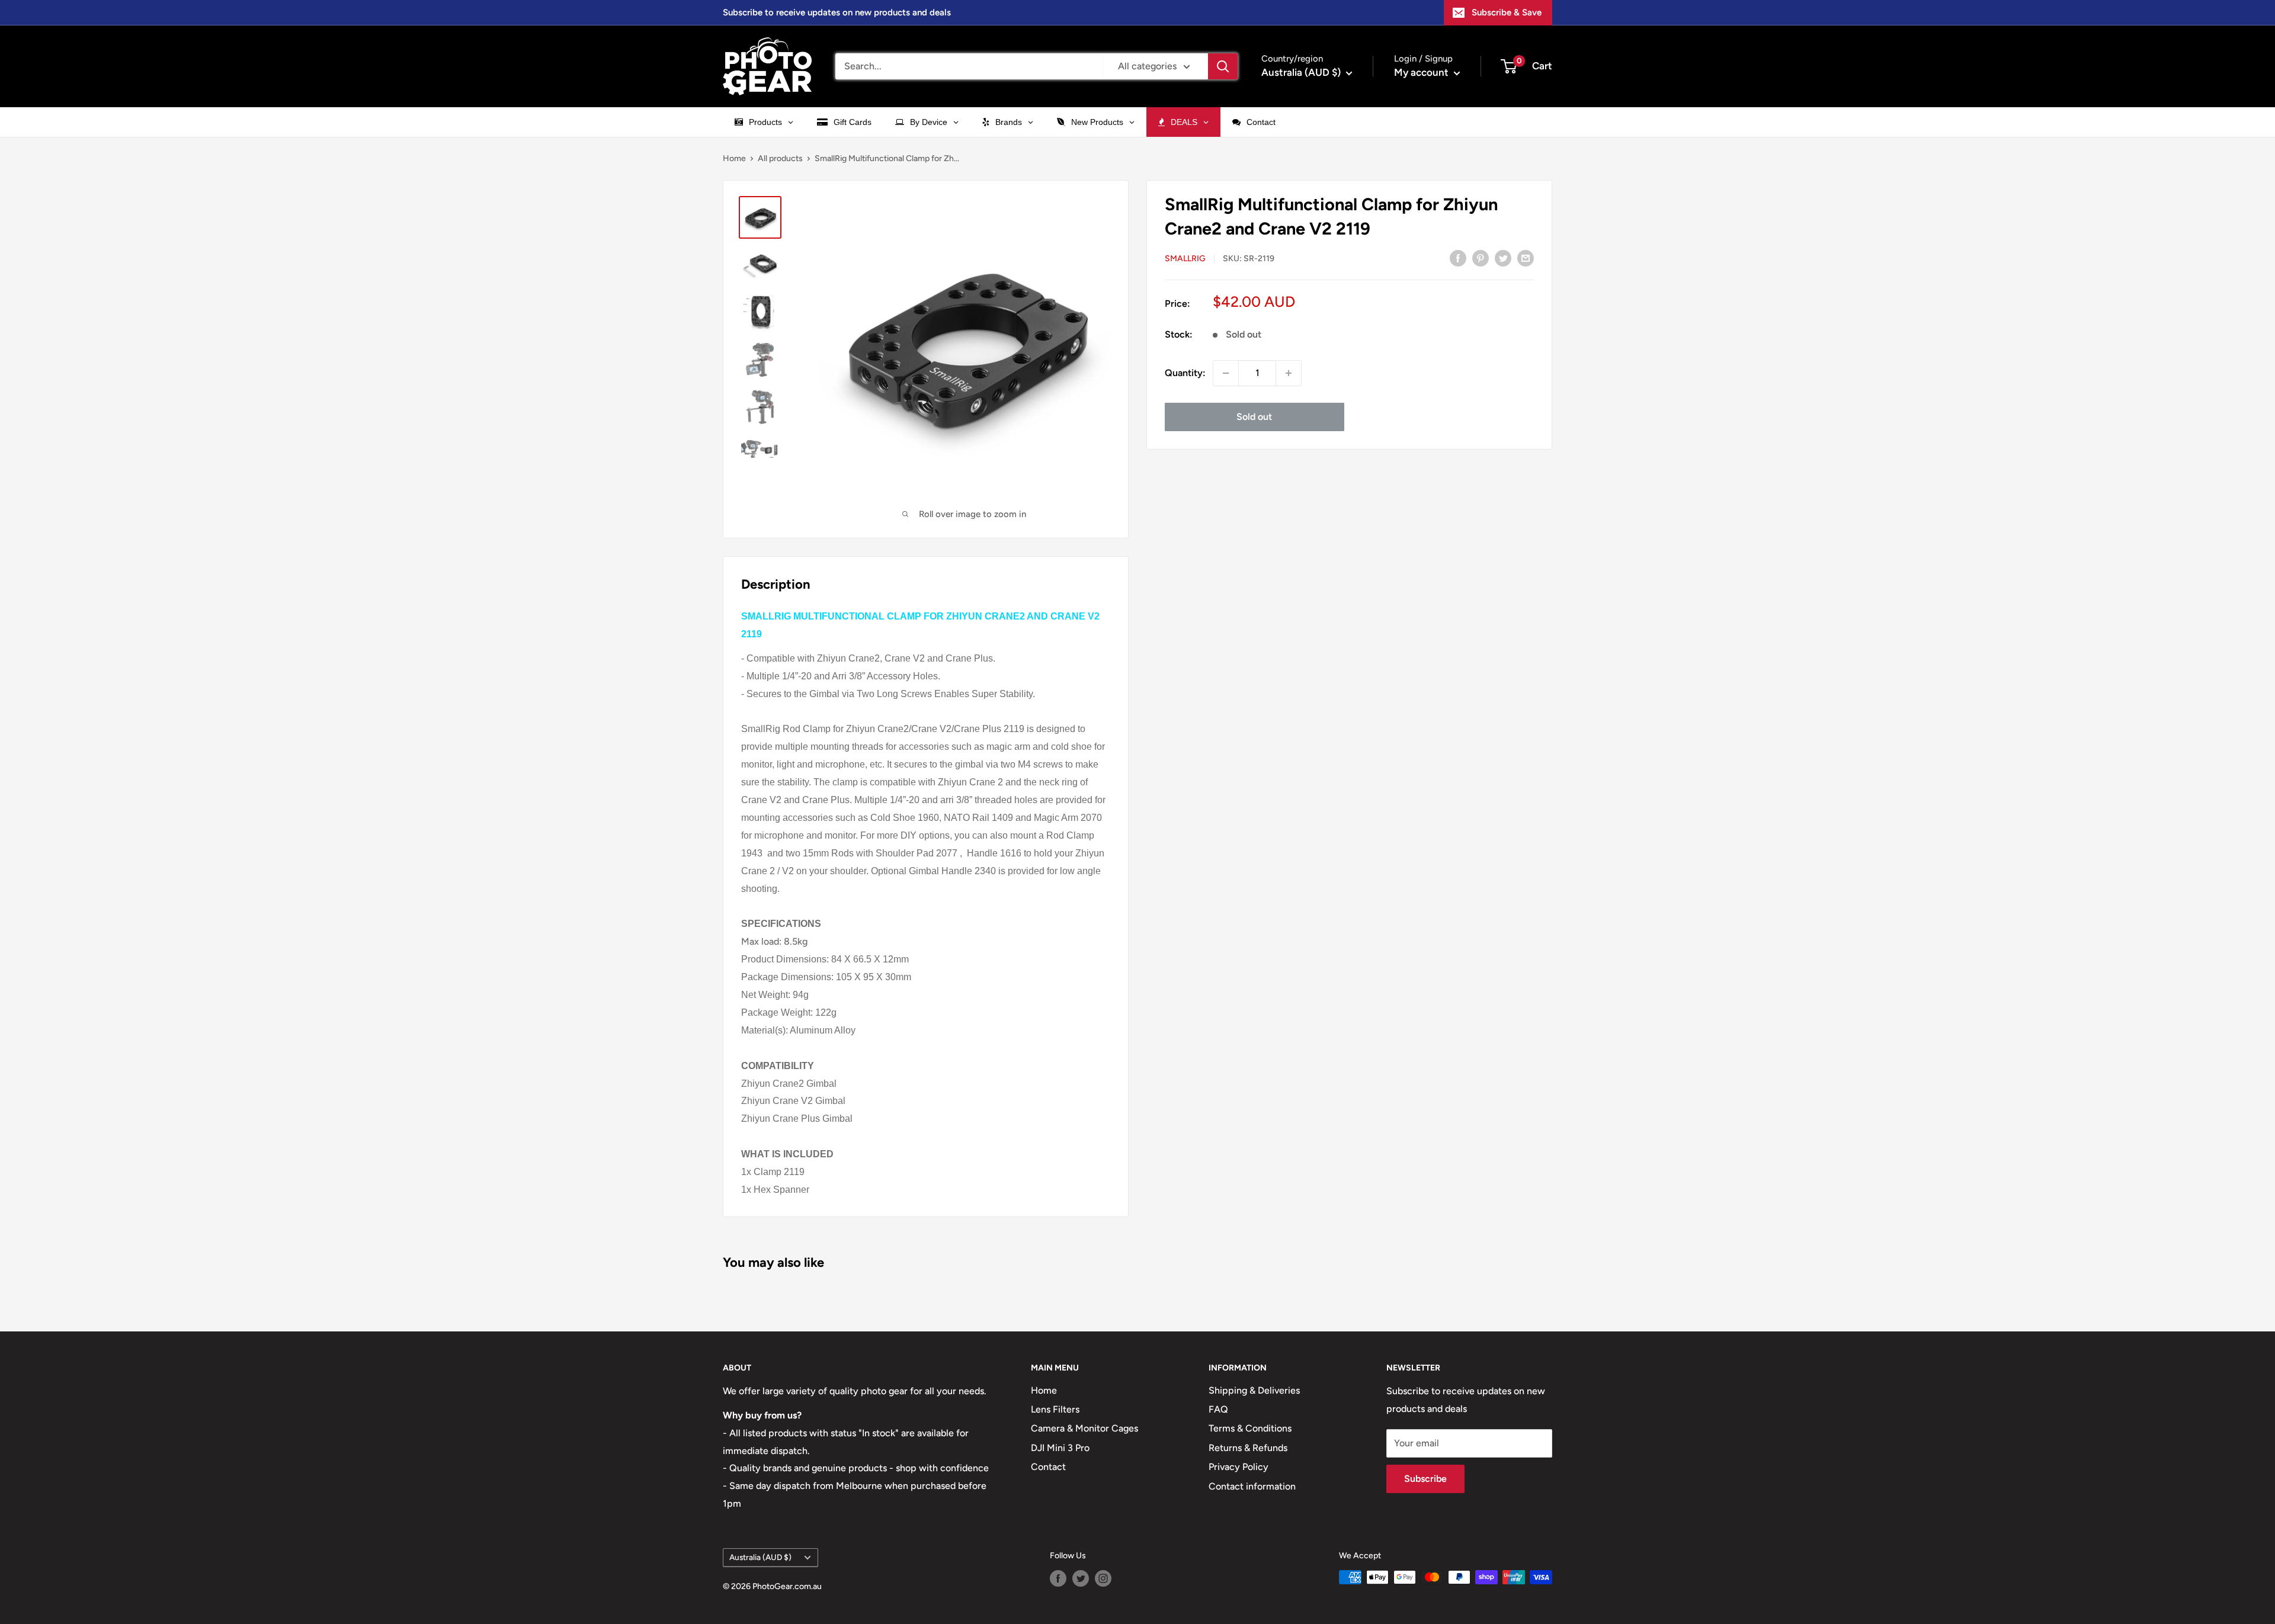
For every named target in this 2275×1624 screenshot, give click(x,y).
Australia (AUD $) (760, 1557)
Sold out (1254, 417)
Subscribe (1425, 1479)
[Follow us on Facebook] (1058, 1578)
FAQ (1218, 1409)
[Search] (1223, 66)
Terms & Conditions (1250, 1428)
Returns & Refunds (1248, 1448)
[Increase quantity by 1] (1289, 373)
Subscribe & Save (1507, 12)
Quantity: (1185, 373)
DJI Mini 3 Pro (1060, 1448)
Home (734, 158)
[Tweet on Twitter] (1503, 258)
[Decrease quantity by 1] (1226, 373)
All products (780, 158)
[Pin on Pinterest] (1481, 258)
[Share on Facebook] (1458, 258)
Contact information (1252, 1486)
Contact (1048, 1467)
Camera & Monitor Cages (1084, 1428)
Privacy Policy (1239, 1467)
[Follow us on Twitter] (1081, 1578)
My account (1422, 72)
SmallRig (1185, 259)
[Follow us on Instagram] (1103, 1578)
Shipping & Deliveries (1254, 1390)
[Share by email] (1526, 258)
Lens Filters (1055, 1409)
